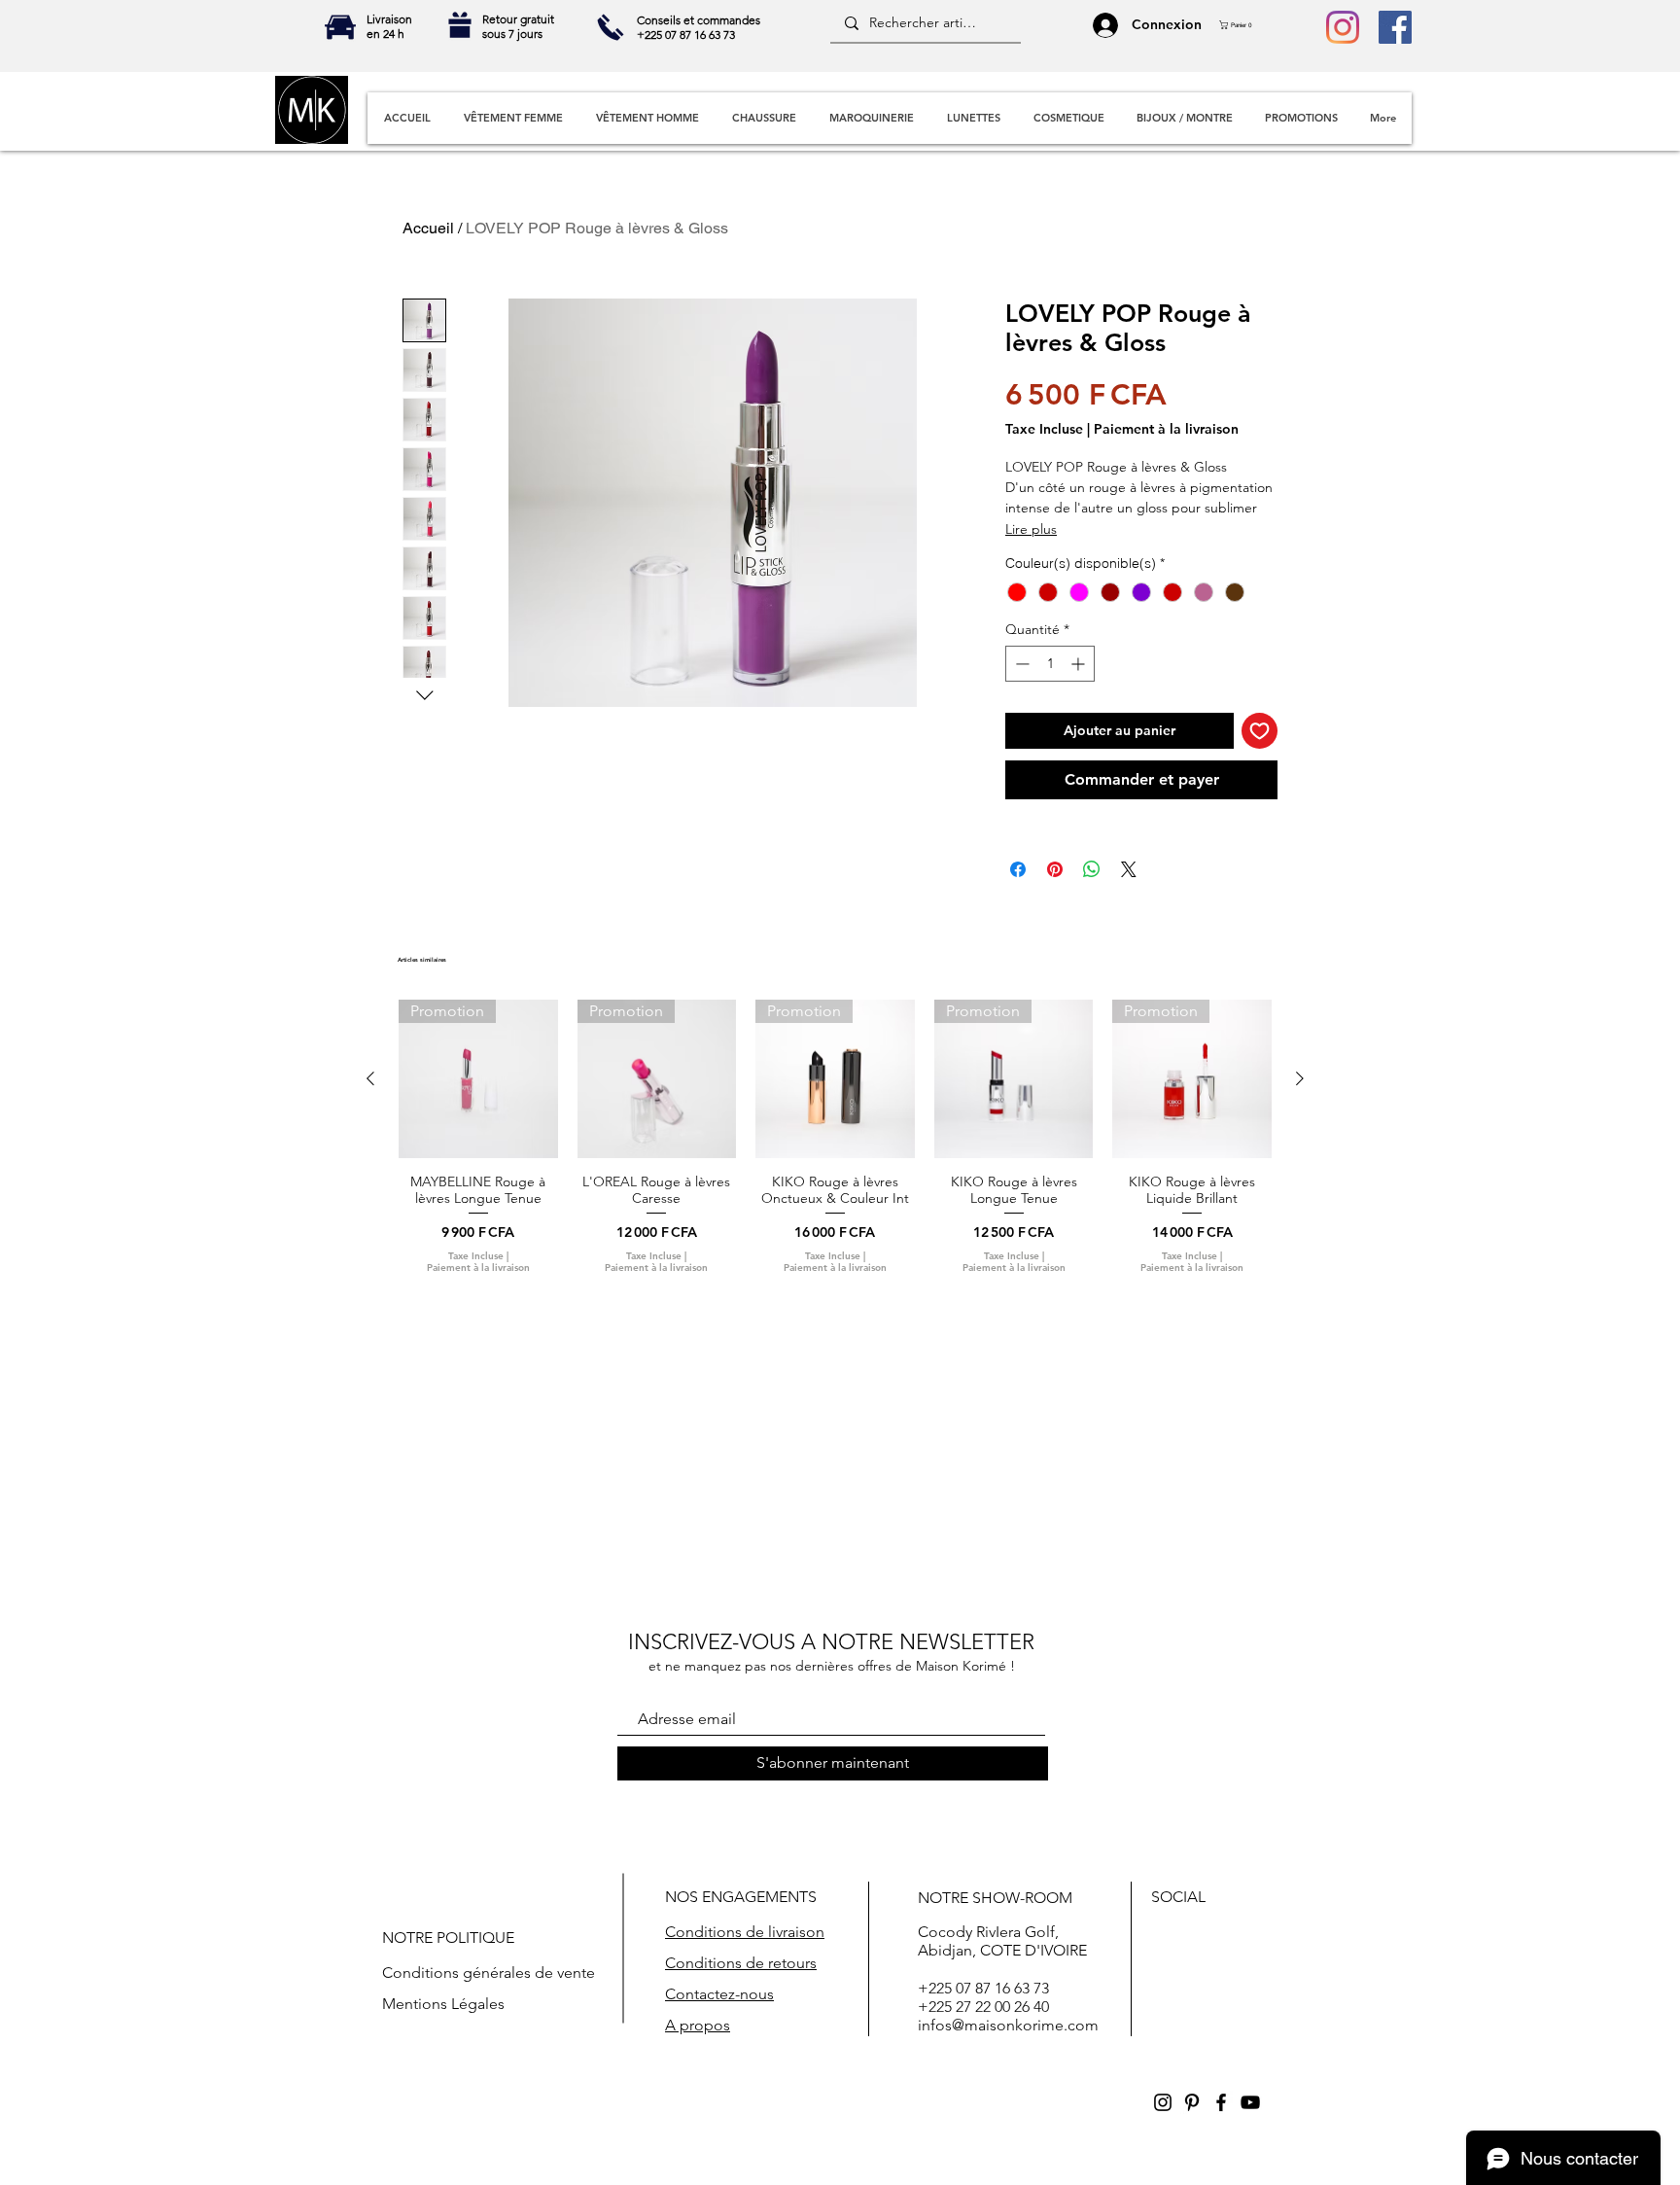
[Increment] (1080, 664)
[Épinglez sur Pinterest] (1055, 869)
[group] (835, 1137)
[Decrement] (1020, 664)
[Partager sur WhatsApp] (1092, 869)
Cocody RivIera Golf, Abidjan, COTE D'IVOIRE (1002, 1941)
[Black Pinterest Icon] (1192, 2102)
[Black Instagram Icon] (1163, 2102)
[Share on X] (1129, 869)
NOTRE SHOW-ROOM (995, 1898)
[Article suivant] (1300, 1078)
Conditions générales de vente (489, 1973)
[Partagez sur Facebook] (1018, 869)
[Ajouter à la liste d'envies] (1260, 731)
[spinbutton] (1050, 664)
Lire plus (1031, 529)
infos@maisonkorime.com (1008, 2025)
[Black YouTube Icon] (1250, 2102)
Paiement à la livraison (1166, 429)
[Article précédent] (370, 1078)
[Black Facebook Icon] (1221, 2102)
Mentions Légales (443, 2004)
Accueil (428, 228)
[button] (1241, 25)
